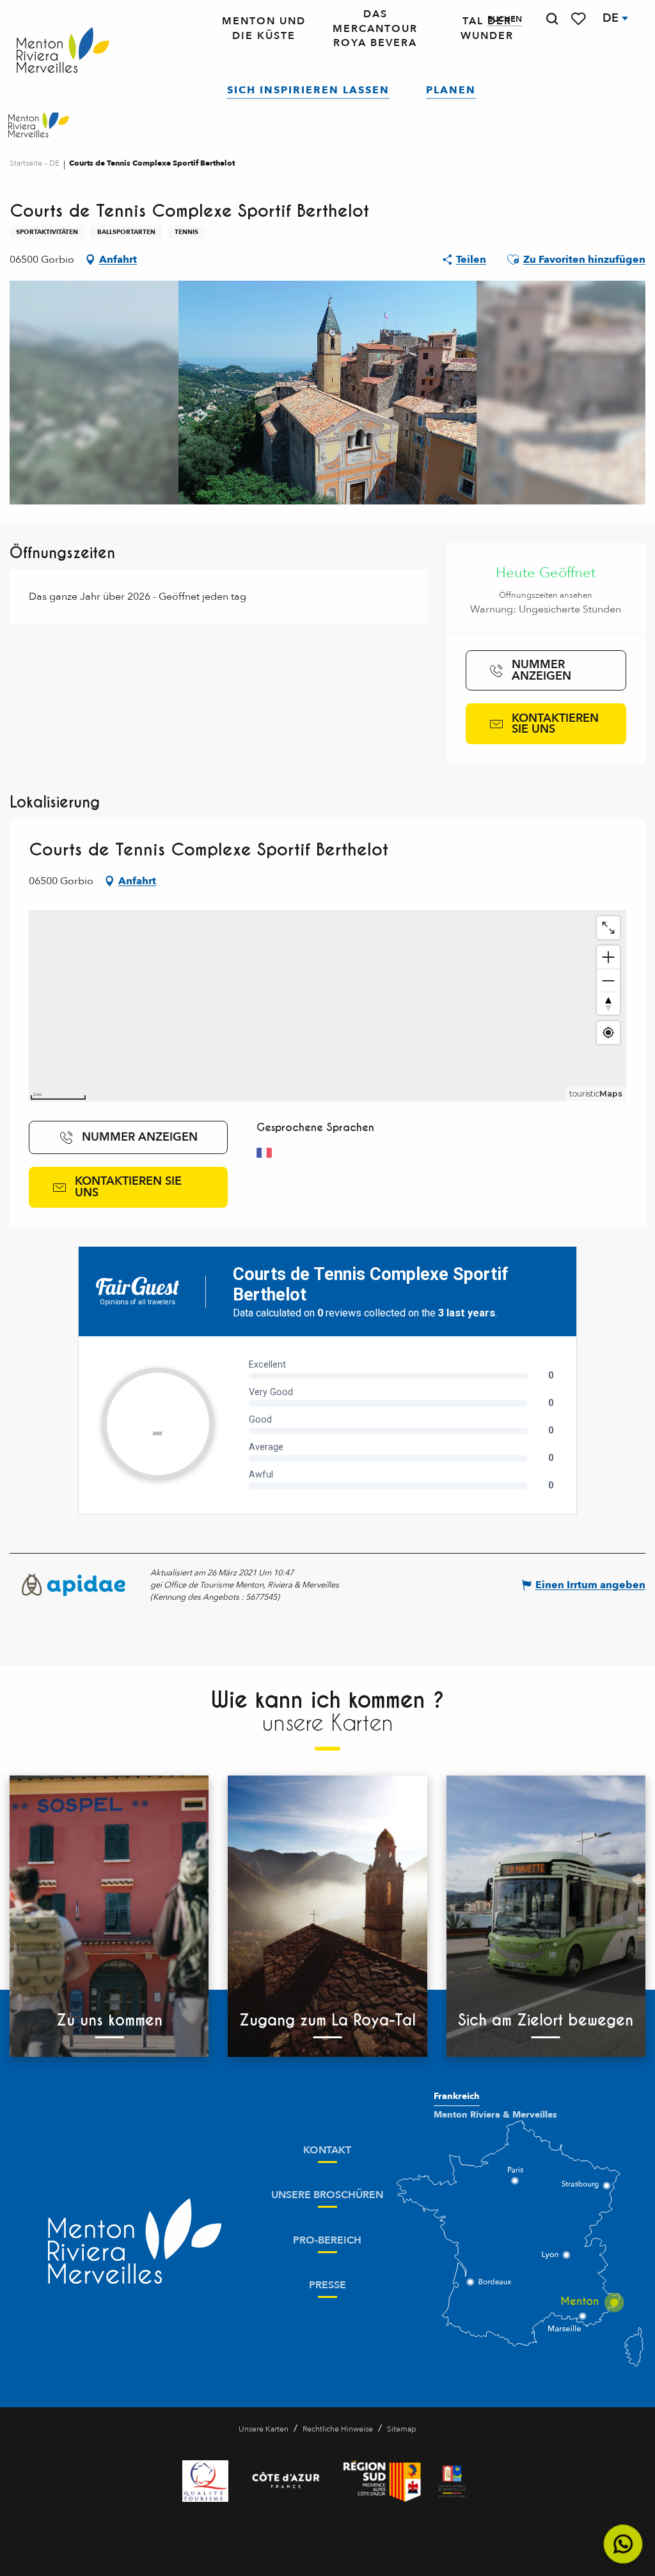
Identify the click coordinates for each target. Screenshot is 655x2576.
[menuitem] (63, 51)
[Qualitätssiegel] (205, 2481)
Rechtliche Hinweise (338, 2429)
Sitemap (402, 2429)
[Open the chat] (623, 2544)
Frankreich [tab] (457, 2096)
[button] (552, 19)
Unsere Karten (264, 2429)
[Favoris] (580, 19)
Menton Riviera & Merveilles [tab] (495, 2115)
